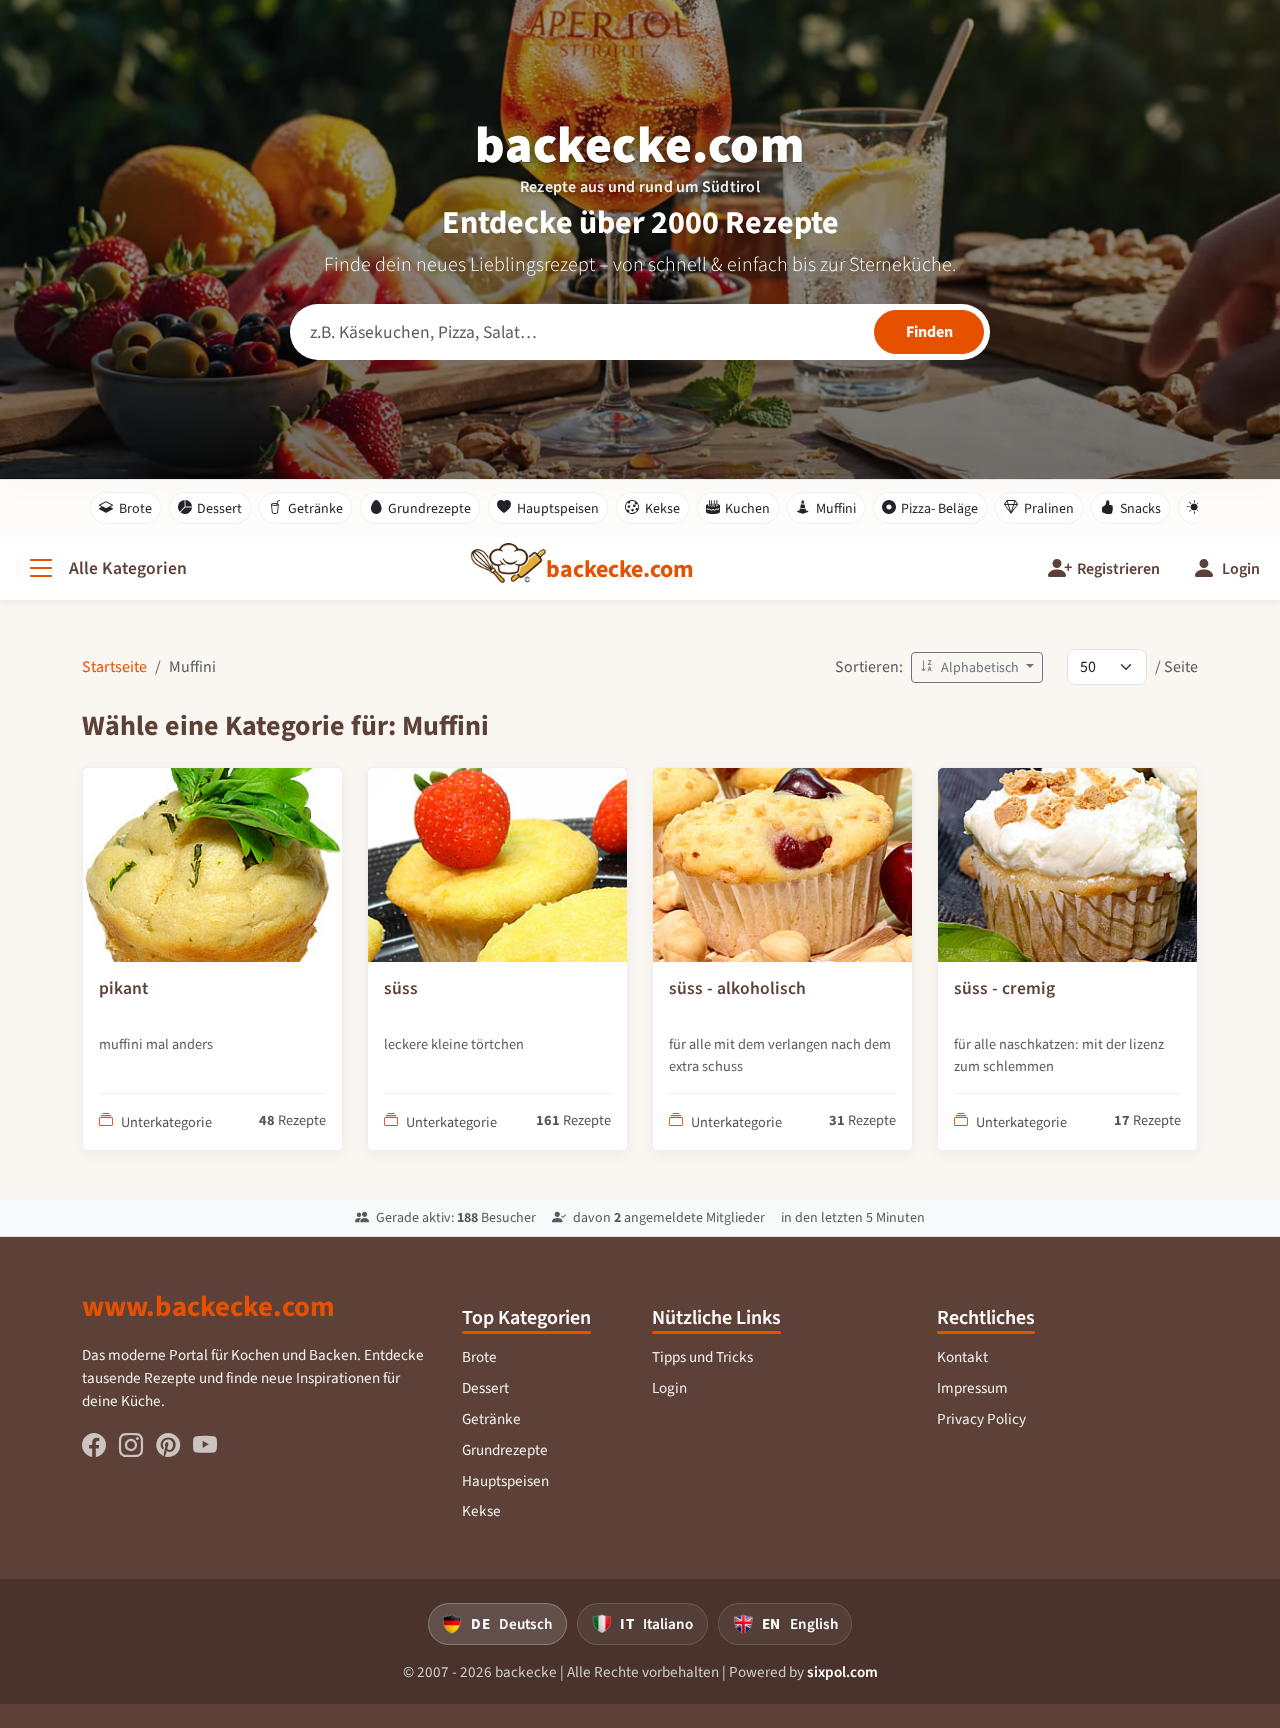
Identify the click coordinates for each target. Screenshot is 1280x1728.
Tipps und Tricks (702, 1357)
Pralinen (1049, 508)
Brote (135, 508)
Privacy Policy (981, 1419)
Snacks (1140, 508)
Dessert (219, 508)
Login (669, 1388)
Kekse (662, 508)
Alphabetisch (980, 667)
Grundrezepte (429, 508)
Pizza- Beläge (939, 508)
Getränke (315, 508)
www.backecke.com (208, 1306)
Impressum (972, 1388)
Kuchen (747, 508)
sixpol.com (842, 1672)
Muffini (836, 508)
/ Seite (1176, 666)
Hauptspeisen (558, 508)
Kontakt (962, 1357)
